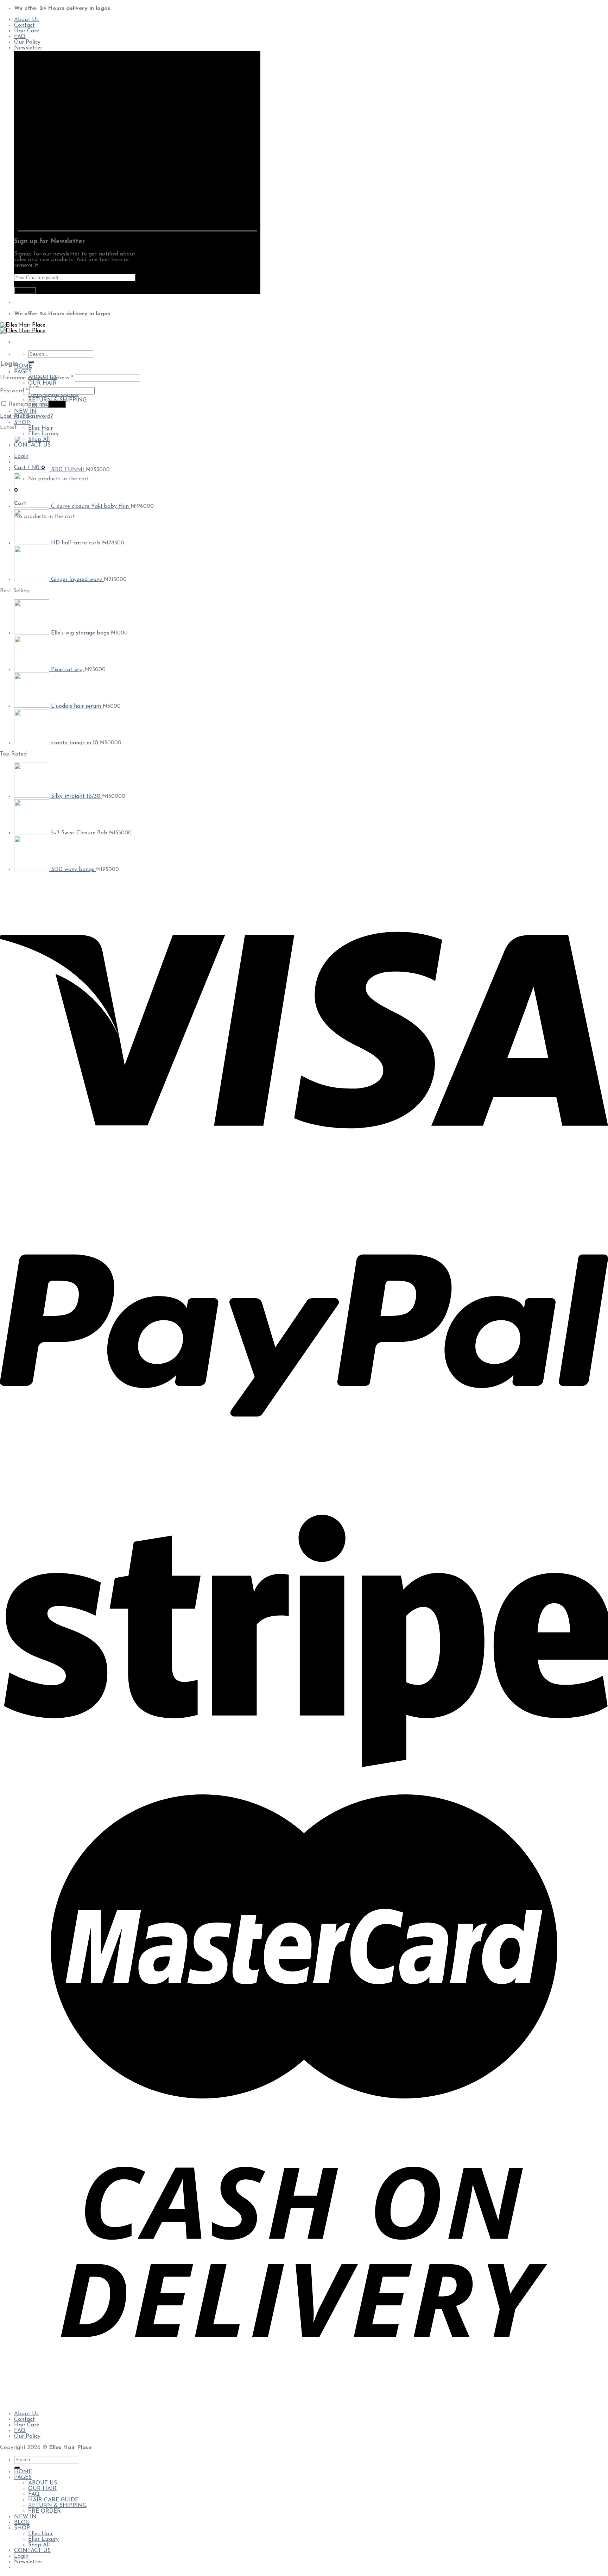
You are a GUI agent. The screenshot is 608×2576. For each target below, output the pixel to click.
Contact (24, 25)
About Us (26, 20)
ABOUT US (43, 2483)
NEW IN (25, 411)
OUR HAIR (42, 383)
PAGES (23, 372)
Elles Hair (40, 428)
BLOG (22, 2523)
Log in (57, 404)
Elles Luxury (43, 434)
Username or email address (37, 378)
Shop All (39, 2545)
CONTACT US (32, 2551)
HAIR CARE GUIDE (53, 394)
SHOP (22, 423)
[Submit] (31, 362)
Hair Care (27, 31)
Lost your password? (27, 416)
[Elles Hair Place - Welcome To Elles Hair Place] (23, 328)
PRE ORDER (45, 2511)
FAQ (20, 37)
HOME (23, 366)
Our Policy (27, 42)
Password (14, 391)
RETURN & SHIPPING (57, 2506)
